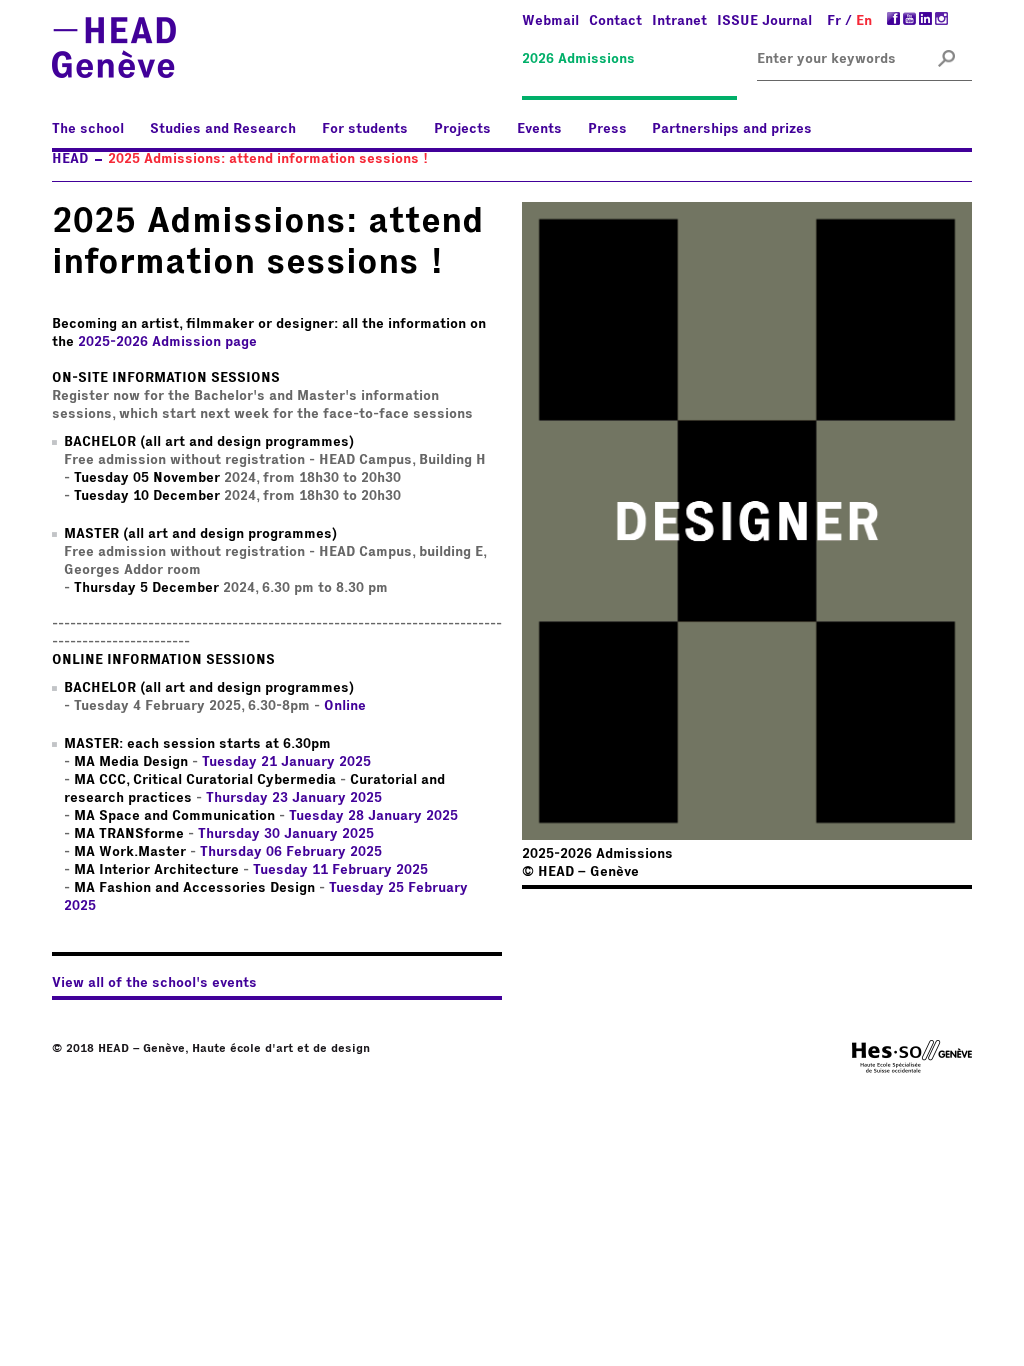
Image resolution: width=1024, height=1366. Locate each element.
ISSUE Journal (764, 21)
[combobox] (830, 59)
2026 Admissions (578, 59)
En (864, 21)
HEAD (70, 159)
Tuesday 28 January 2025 (373, 816)
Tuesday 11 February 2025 (340, 870)
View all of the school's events (154, 983)
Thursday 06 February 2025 (291, 852)
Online (343, 706)
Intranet (679, 21)
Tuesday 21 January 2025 (286, 762)
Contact (615, 21)
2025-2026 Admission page (167, 342)
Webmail (550, 21)
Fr (834, 21)
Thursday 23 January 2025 (294, 798)
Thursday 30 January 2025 (286, 834)
